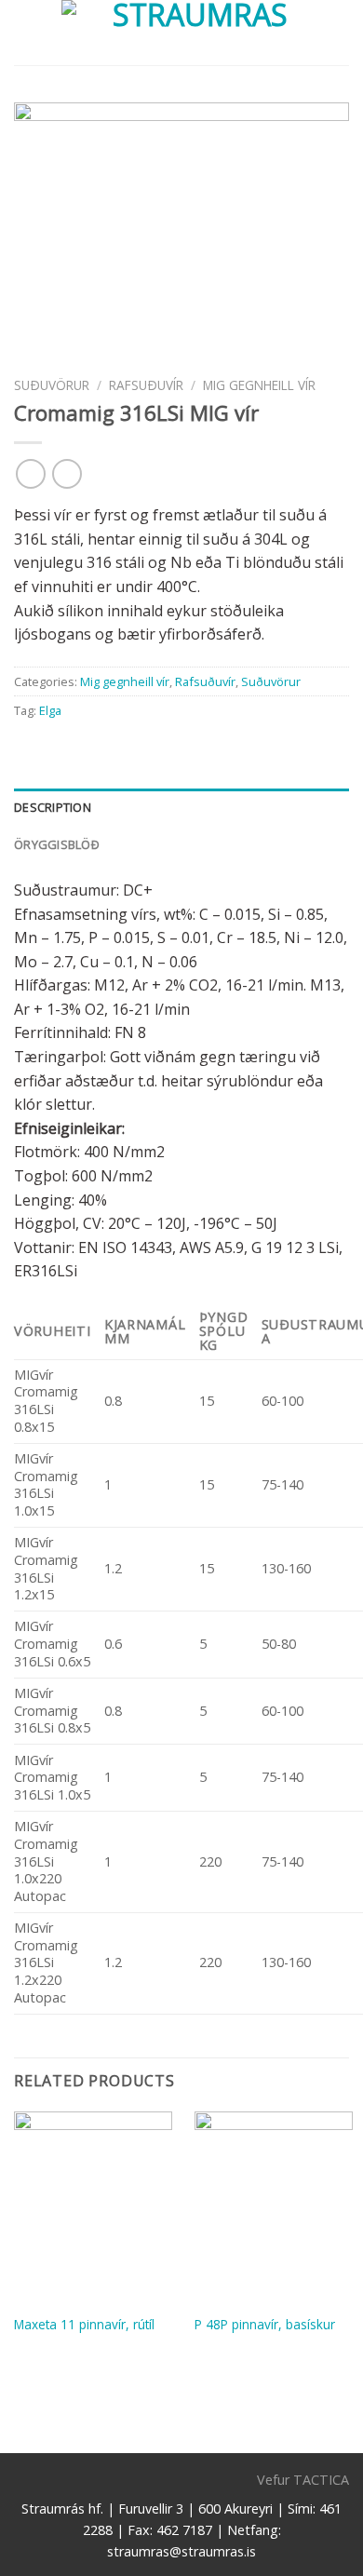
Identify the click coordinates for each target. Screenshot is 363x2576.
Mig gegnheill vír (259, 385)
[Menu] (25, 32)
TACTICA (321, 2480)
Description (53, 807)
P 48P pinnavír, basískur (265, 2325)
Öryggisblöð (57, 844)
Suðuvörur (52, 385)
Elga (50, 710)
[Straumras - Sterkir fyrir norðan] (193, 33)
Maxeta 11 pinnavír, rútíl (84, 2325)
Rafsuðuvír (146, 385)
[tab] (181, 807)
